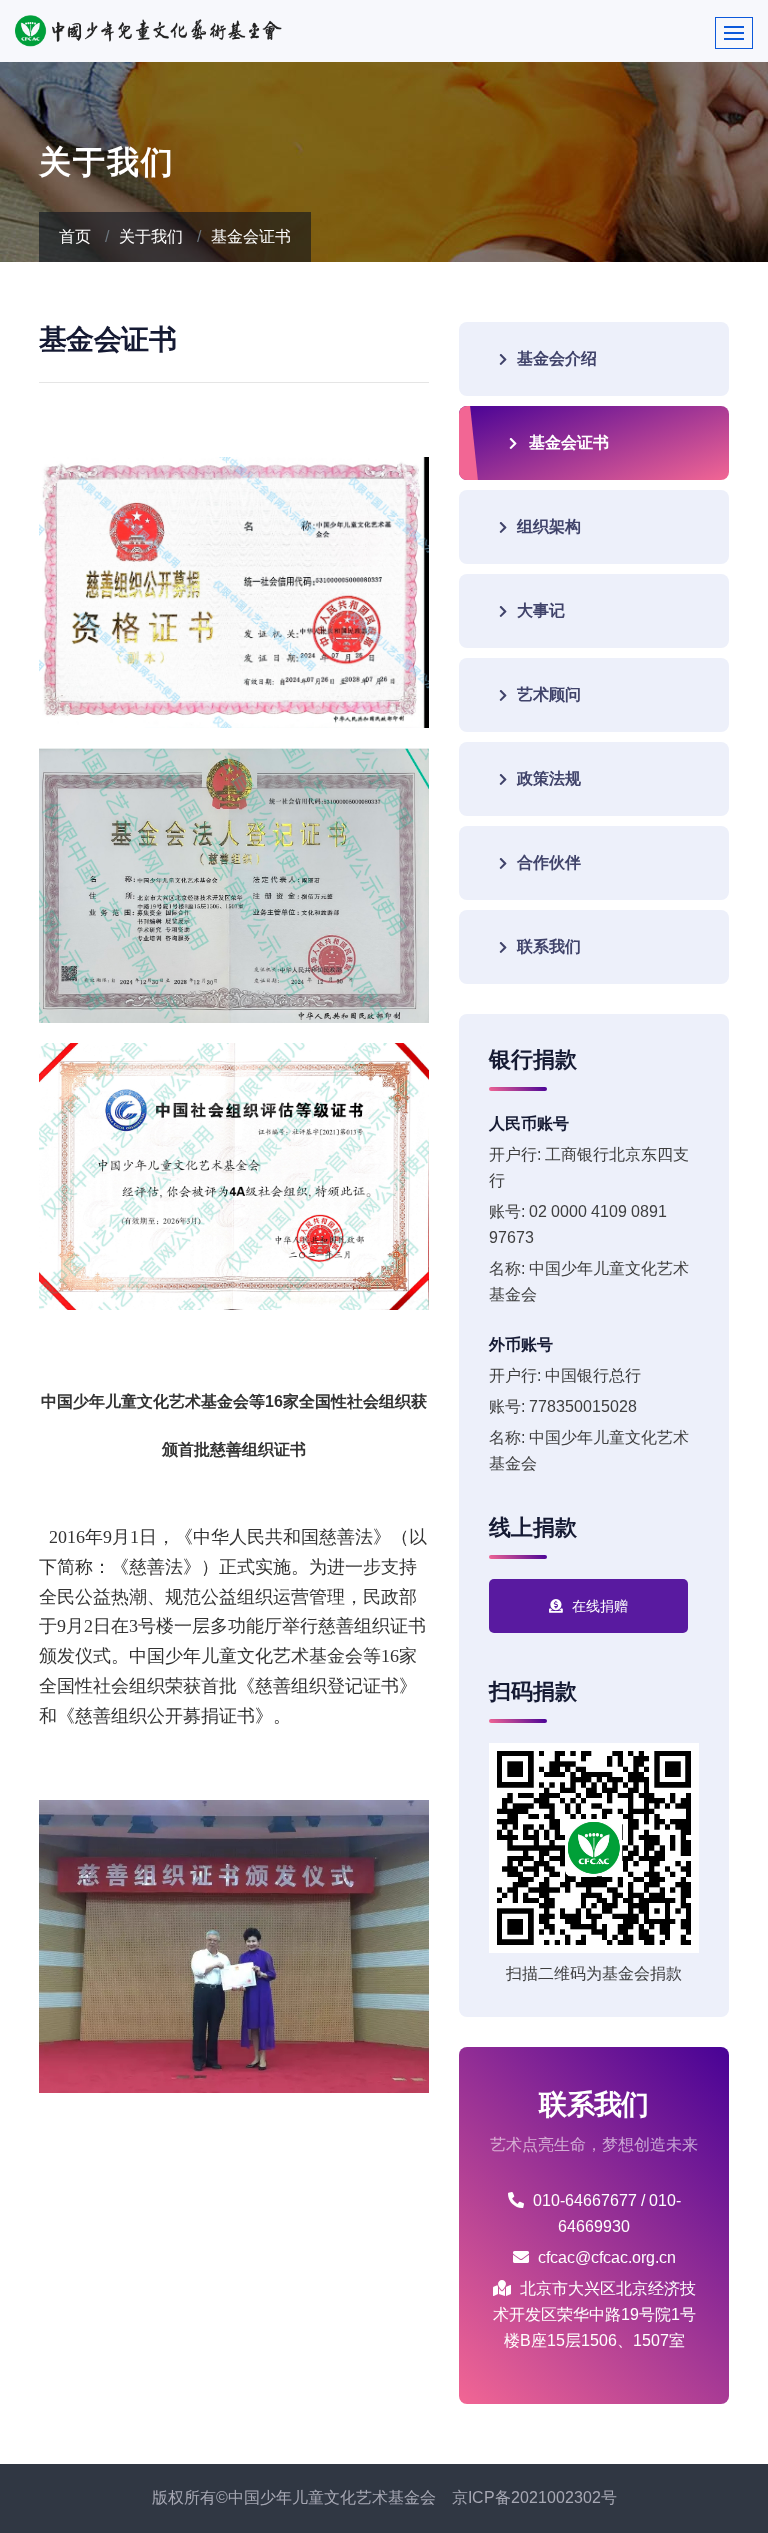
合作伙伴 (549, 862)
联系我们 (549, 946)
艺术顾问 (549, 694)
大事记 (541, 610)
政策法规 (549, 778)
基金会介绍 (557, 358)
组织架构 (549, 526)
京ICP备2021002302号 (534, 2497)
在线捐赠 (598, 1606)
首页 (75, 236)
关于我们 (151, 236)
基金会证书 (251, 236)
